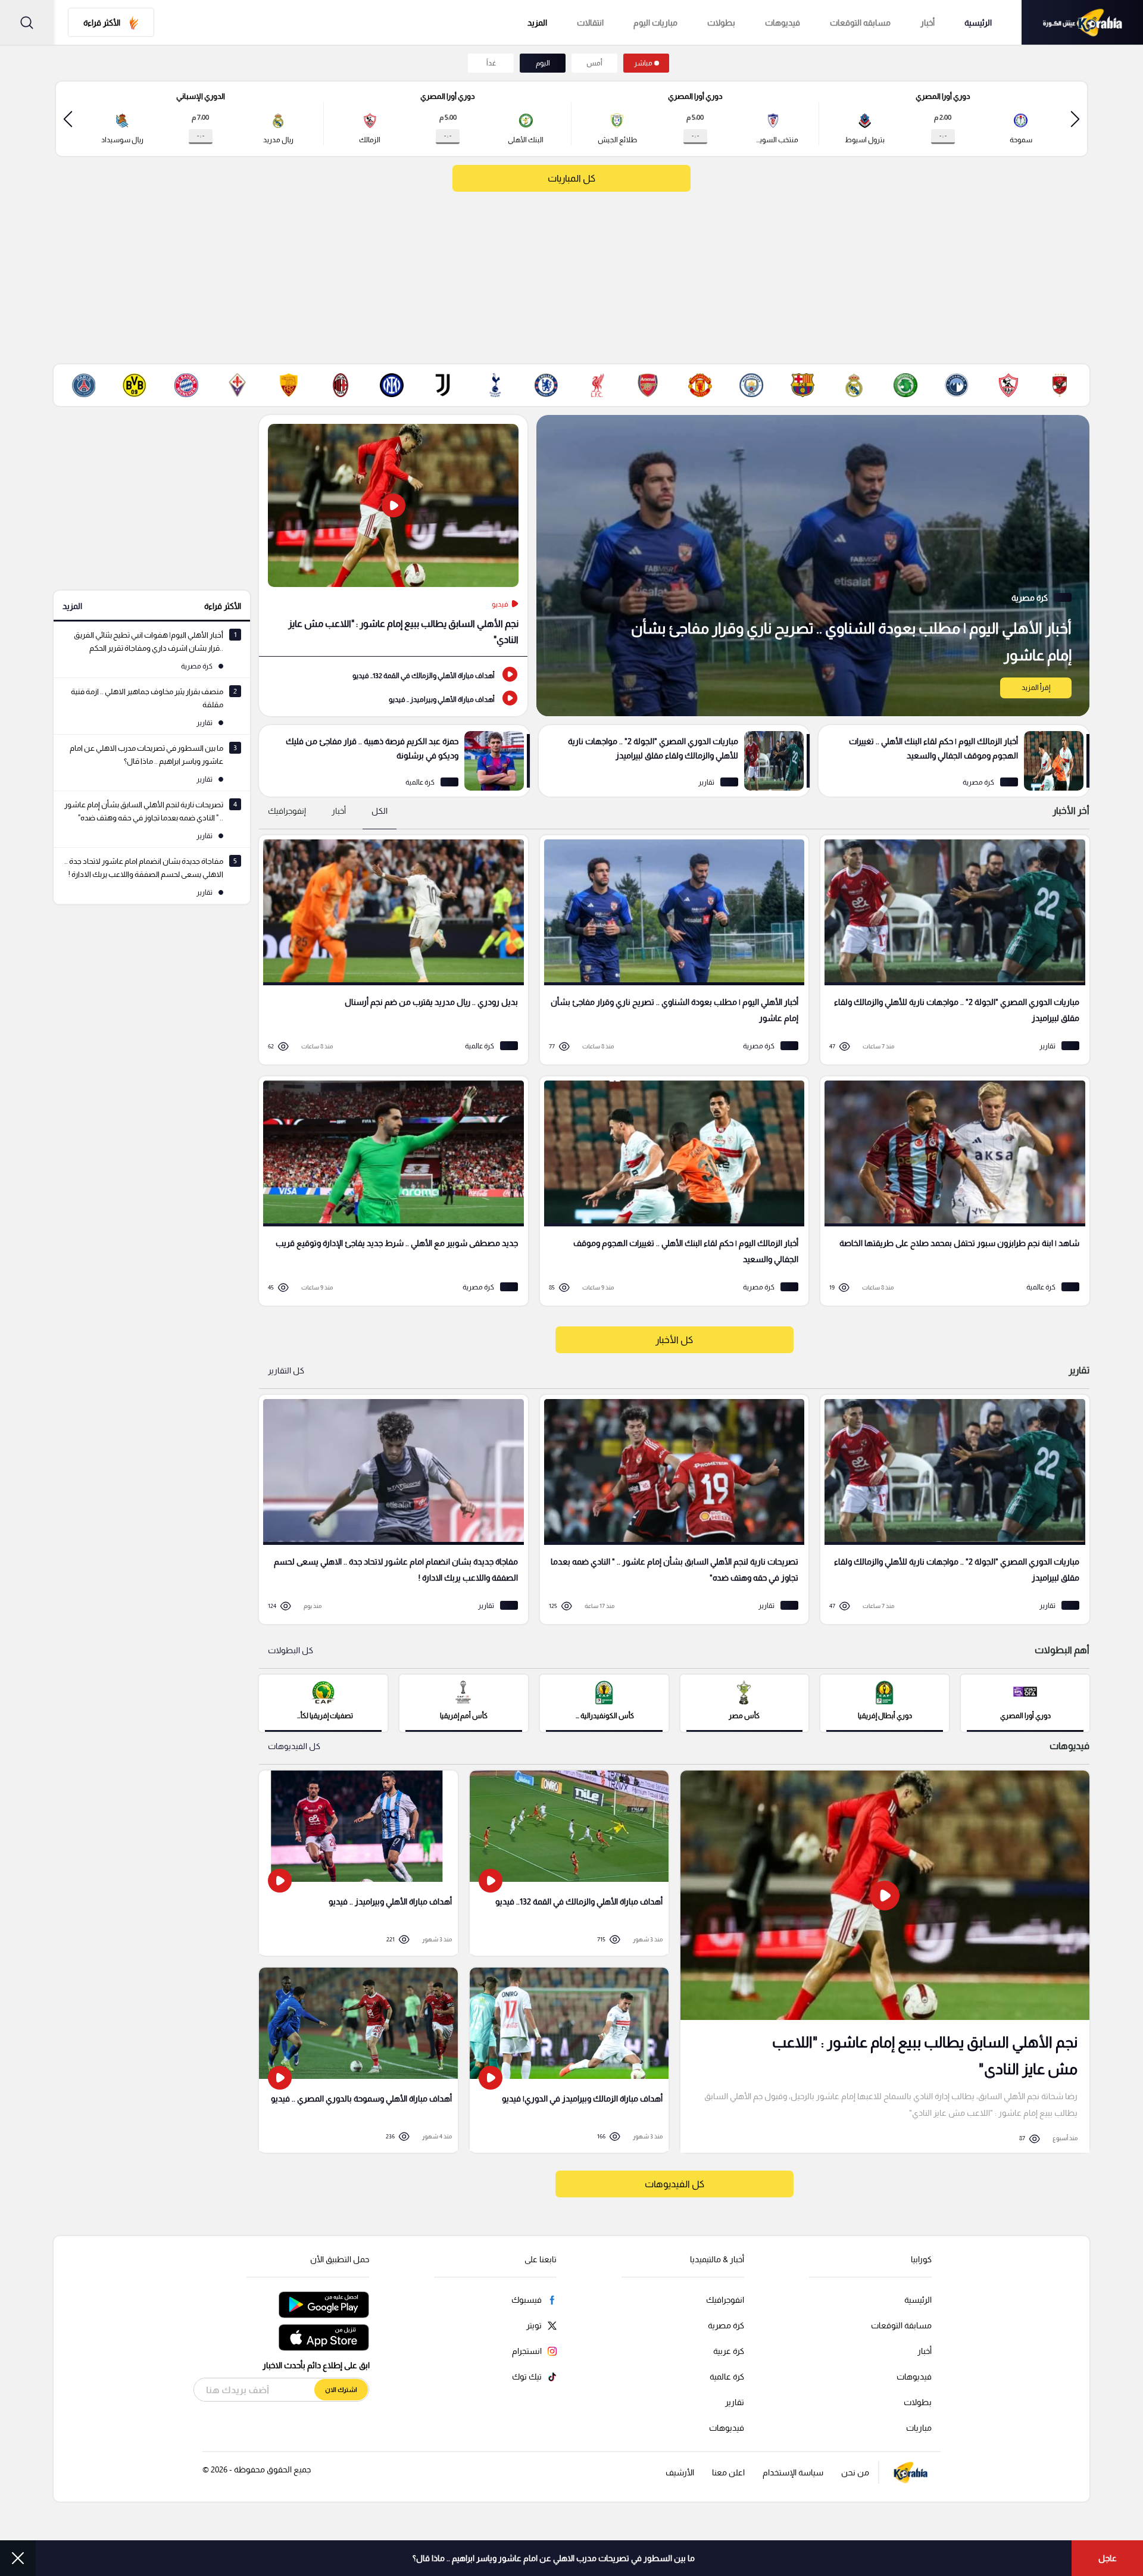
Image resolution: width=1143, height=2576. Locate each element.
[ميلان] (341, 385)
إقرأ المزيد (1036, 688)
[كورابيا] (1082, 22)
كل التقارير (286, 1370)
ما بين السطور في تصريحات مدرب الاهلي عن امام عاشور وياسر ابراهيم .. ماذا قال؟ (554, 2558)
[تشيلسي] (546, 385)
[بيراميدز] (957, 385)
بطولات (721, 23)
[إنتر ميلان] (392, 385)
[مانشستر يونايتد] (700, 385)
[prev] (1075, 119)
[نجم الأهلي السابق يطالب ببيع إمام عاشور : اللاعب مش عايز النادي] (393, 536)
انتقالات (590, 23)
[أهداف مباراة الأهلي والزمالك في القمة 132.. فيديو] (393, 675)
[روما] (289, 385)
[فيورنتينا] (238, 385)
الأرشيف (680, 2472)
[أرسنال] (648, 385)
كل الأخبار (674, 1340)
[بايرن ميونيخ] (186, 385)
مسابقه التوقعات (860, 23)
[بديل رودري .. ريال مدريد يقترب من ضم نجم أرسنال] (389, 950)
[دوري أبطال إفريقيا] (885, 1702)
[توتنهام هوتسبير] (495, 385)
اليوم (543, 63)
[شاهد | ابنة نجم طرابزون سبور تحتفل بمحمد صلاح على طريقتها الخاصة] (951, 1191)
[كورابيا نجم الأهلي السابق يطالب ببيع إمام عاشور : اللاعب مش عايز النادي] (885, 1962)
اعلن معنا (728, 2472)
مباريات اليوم (655, 23)
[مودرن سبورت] (905, 385)
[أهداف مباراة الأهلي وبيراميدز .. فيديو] (393, 698)
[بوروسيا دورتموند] (135, 385)
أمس (594, 63)
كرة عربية (729, 2351)
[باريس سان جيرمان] (83, 385)
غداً (491, 63)
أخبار (927, 23)
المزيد (72, 606)
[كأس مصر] (745, 1702)
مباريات (919, 2428)
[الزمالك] (1008, 385)
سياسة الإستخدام (793, 2472)
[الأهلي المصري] (1060, 385)
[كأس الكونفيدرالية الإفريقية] (604, 1702)
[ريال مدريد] (854, 385)
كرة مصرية (726, 2325)
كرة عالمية (727, 2377)
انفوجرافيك (725, 2300)
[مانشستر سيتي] (751, 385)
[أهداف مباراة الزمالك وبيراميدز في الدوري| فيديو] (569, 2060)
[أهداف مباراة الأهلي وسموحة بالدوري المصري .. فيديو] (358, 2060)
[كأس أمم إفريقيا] (464, 1702)
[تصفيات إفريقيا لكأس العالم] (323, 1702)
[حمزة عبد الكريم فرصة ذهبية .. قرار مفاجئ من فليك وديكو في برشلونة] (394, 761)
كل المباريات (571, 178)
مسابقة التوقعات (901, 2325)
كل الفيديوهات (294, 1746)
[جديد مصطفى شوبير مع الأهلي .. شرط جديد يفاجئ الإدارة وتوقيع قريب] (389, 1191)
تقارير (735, 2402)
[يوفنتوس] (443, 385)
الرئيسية (978, 23)
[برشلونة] (802, 385)
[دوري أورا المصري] (1025, 1702)
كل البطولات (291, 1650)
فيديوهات (783, 23)
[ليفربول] (597, 385)
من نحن (855, 2472)
